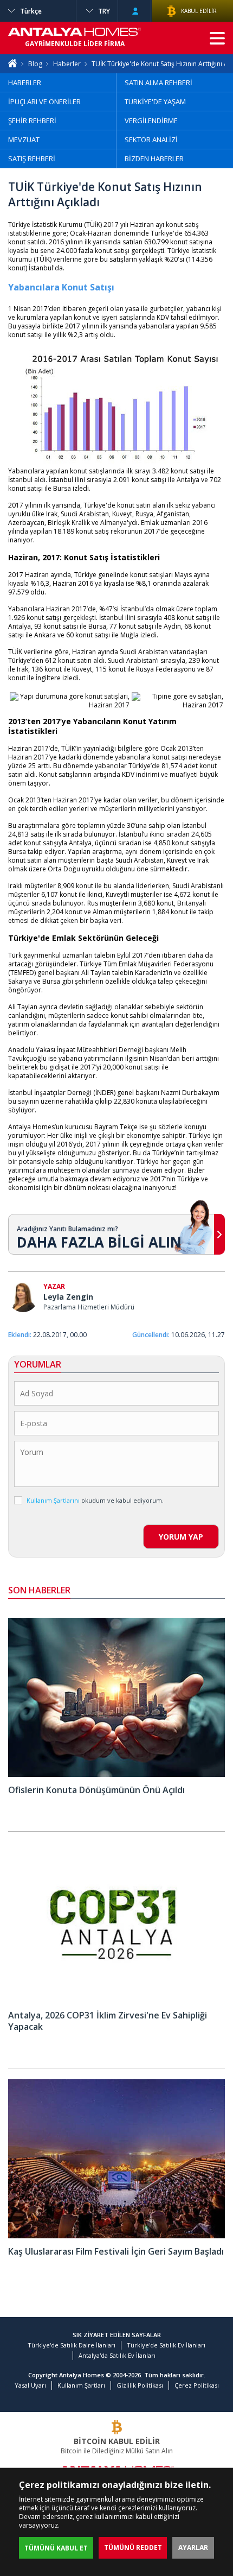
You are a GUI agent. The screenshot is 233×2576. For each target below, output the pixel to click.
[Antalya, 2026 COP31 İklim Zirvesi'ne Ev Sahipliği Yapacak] (116, 2000)
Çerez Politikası (197, 2385)
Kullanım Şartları (81, 2385)
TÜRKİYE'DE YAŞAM (155, 102)
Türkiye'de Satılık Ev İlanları (166, 2345)
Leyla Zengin (68, 1297)
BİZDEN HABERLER (154, 159)
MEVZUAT (24, 140)
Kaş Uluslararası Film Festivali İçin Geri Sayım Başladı (116, 2251)
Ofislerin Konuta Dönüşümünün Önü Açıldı (96, 1790)
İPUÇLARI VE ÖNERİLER (44, 102)
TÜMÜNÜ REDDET (133, 2547)
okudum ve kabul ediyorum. (95, 1500)
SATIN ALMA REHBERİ (158, 83)
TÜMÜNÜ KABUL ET (56, 2548)
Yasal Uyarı (30, 2385)
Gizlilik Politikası (140, 2385)
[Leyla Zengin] (23, 1298)
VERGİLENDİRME (151, 121)
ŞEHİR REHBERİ (32, 121)
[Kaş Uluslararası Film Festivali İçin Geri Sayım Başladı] (116, 2236)
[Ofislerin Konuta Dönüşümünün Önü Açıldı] (116, 1774)
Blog (35, 64)
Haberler (67, 64)
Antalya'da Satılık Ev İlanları (117, 2355)
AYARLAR (193, 2547)
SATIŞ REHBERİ (32, 159)
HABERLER (25, 83)
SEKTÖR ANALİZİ (151, 140)
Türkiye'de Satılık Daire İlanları (72, 2345)
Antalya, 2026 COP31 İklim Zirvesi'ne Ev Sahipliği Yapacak (108, 2021)
